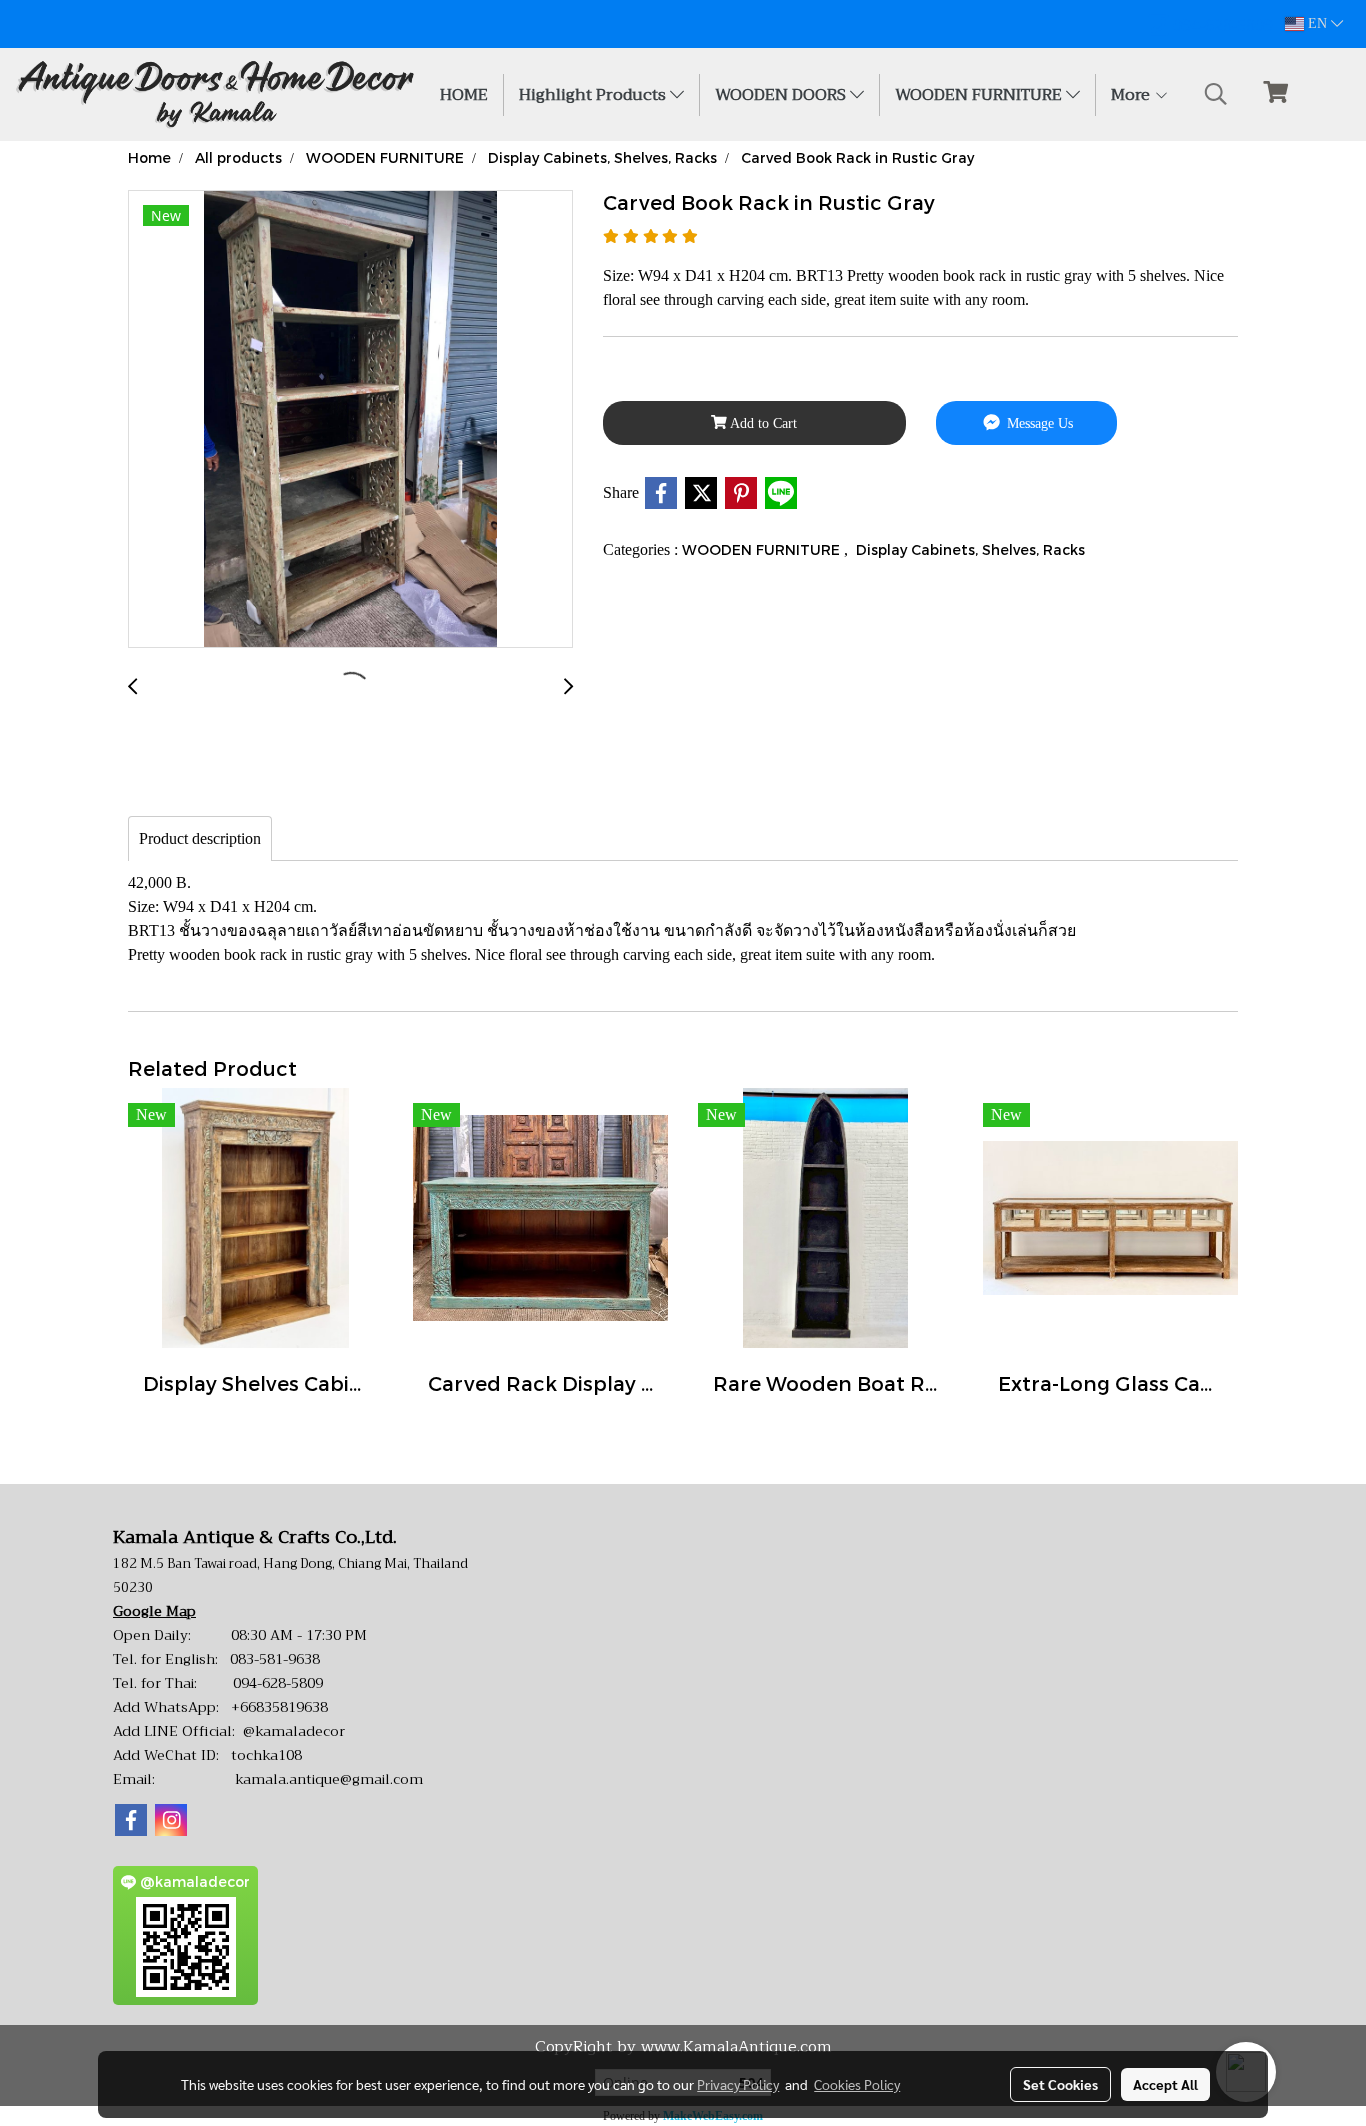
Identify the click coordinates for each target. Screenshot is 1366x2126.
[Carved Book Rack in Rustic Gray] (350, 420)
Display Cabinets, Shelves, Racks (970, 549)
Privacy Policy (738, 2084)
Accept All (1165, 2084)
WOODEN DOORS (782, 95)
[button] (1216, 94)
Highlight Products (594, 95)
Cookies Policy (857, 2084)
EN (1317, 23)
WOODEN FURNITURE (980, 95)
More (1132, 95)
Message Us (1038, 423)
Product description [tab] (200, 838)
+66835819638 (279, 1707)
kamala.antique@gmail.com (329, 1779)
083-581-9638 (275, 1659)
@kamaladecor (294, 1731)
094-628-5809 (278, 1683)
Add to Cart (762, 423)
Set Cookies (1060, 2084)
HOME (464, 95)
